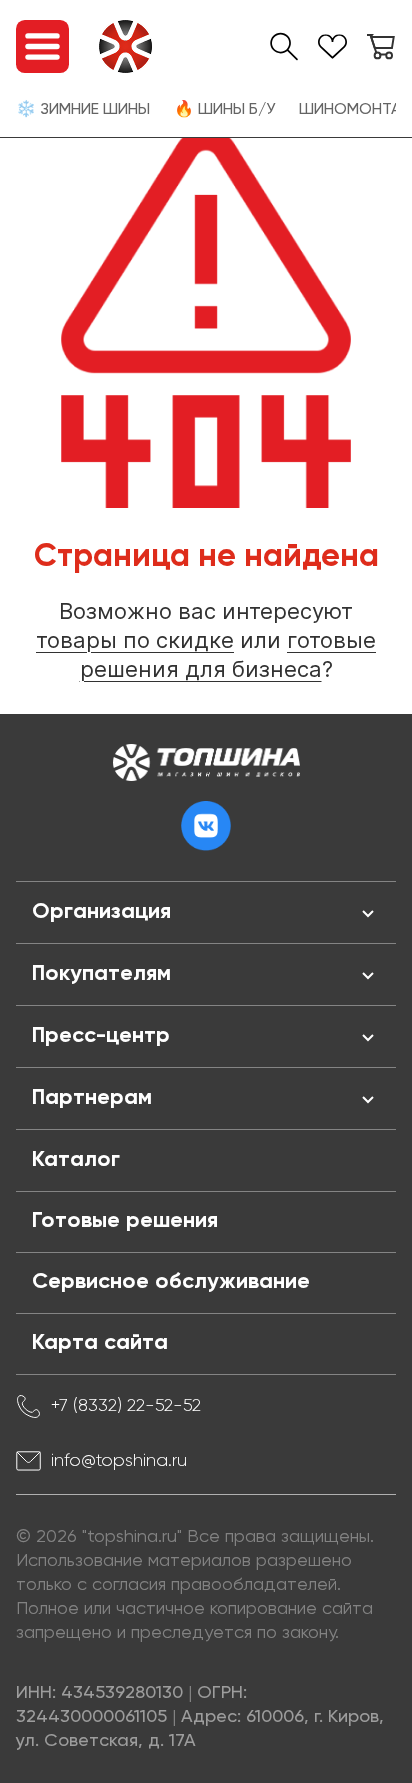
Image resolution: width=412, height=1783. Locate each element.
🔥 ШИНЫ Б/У (224, 110)
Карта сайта (100, 1343)
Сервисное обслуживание (171, 1282)
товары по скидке (135, 640)
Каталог (76, 1160)
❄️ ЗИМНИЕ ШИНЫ (83, 110)
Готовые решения (125, 1221)
